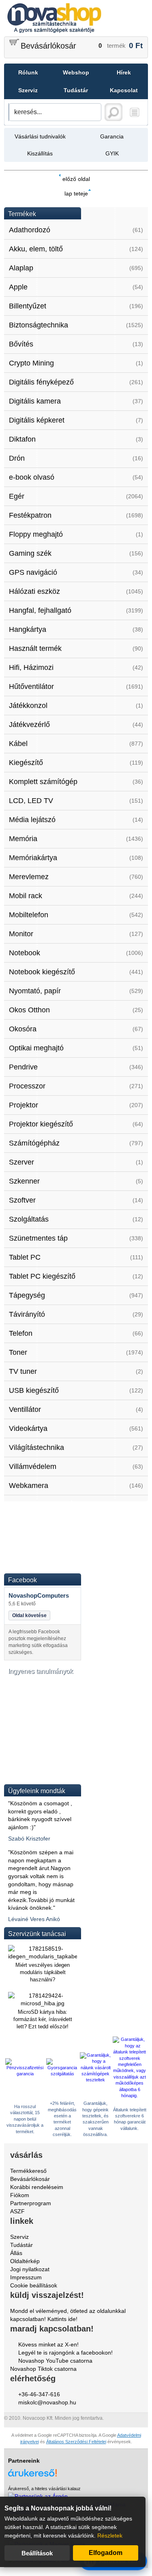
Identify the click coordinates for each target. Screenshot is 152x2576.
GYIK (112, 153)
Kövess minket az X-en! (48, 2344)
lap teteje (76, 193)
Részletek (110, 2536)
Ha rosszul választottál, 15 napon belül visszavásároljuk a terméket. (25, 2119)
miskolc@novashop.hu (47, 2402)
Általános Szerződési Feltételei (76, 2442)
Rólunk (28, 72)
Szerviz (28, 90)
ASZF (17, 2211)
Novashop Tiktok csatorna (43, 2369)
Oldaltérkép (25, 2261)
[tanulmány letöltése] (43, 1775)
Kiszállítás (40, 153)
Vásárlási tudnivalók (40, 136)
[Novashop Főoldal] (76, 18)
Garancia (112, 136)
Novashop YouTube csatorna (55, 2361)
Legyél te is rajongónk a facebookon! (65, 2353)
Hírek (124, 72)
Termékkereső (28, 2171)
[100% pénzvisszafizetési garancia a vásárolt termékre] (25, 2074)
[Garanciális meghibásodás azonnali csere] (62, 2074)
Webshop (76, 72)
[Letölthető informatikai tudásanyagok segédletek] (43, 1724)
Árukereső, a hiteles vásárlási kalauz (44, 2489)
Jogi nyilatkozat (30, 2269)
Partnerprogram (31, 2203)
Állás (16, 2253)
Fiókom (20, 2195)
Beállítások (37, 2553)
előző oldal (76, 179)
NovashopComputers (39, 1595)
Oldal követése (29, 1615)
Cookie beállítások (34, 2285)
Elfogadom (106, 2553)
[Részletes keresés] (135, 112)
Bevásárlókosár (48, 46)
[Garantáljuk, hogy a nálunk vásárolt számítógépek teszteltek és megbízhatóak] (95, 2080)
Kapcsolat (124, 90)
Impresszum (26, 2277)
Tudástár (76, 90)
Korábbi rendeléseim (37, 2187)
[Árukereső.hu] (76, 2469)
